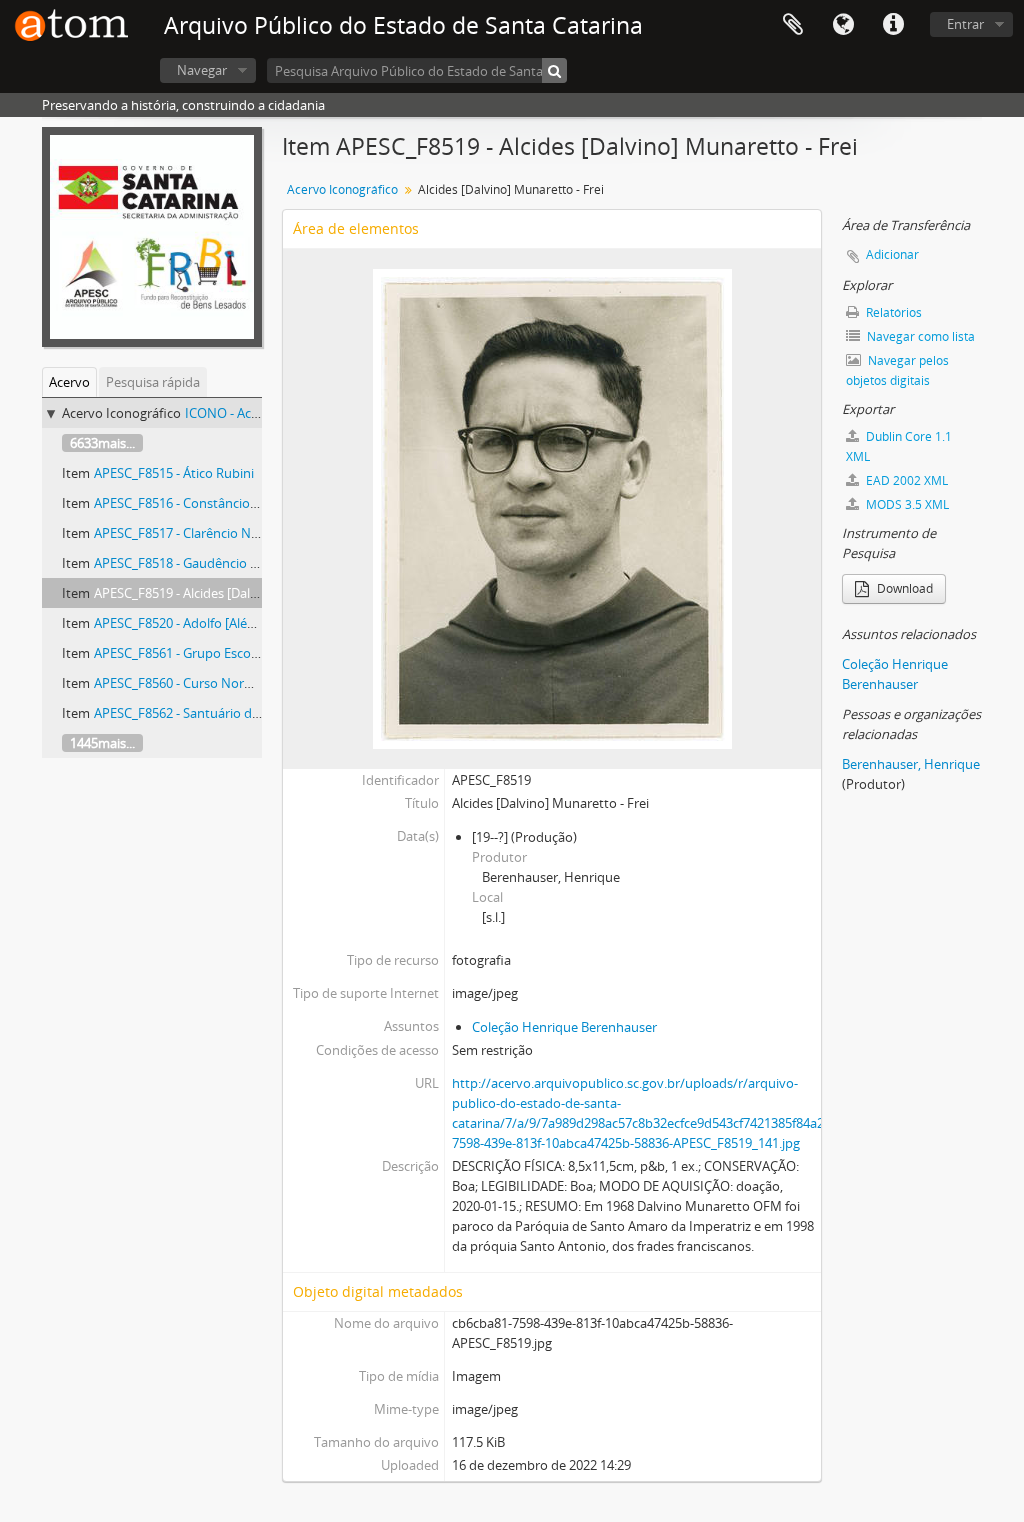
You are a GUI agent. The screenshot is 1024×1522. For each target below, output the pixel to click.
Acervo (69, 382)
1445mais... (102, 743)
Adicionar (892, 254)
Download (903, 588)
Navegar (202, 70)
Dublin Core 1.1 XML (899, 446)
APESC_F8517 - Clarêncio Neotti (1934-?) (211, 533)
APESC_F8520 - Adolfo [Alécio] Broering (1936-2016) (243, 623)
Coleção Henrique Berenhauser (564, 1027)
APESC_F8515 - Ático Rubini (174, 473)
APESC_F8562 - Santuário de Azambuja (207, 713)
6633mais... (102, 443)
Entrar (965, 24)
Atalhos (893, 25)
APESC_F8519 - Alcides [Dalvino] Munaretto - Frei (237, 593)
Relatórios (892, 312)
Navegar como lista (919, 336)
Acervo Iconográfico (342, 189)
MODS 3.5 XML (906, 504)
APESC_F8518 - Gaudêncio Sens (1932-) (207, 563)
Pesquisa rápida (153, 382)
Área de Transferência (793, 25)
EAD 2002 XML (905, 480)
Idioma (843, 25)
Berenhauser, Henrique (911, 764)
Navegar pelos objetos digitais (897, 370)
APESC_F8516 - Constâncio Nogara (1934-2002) (231, 503)
